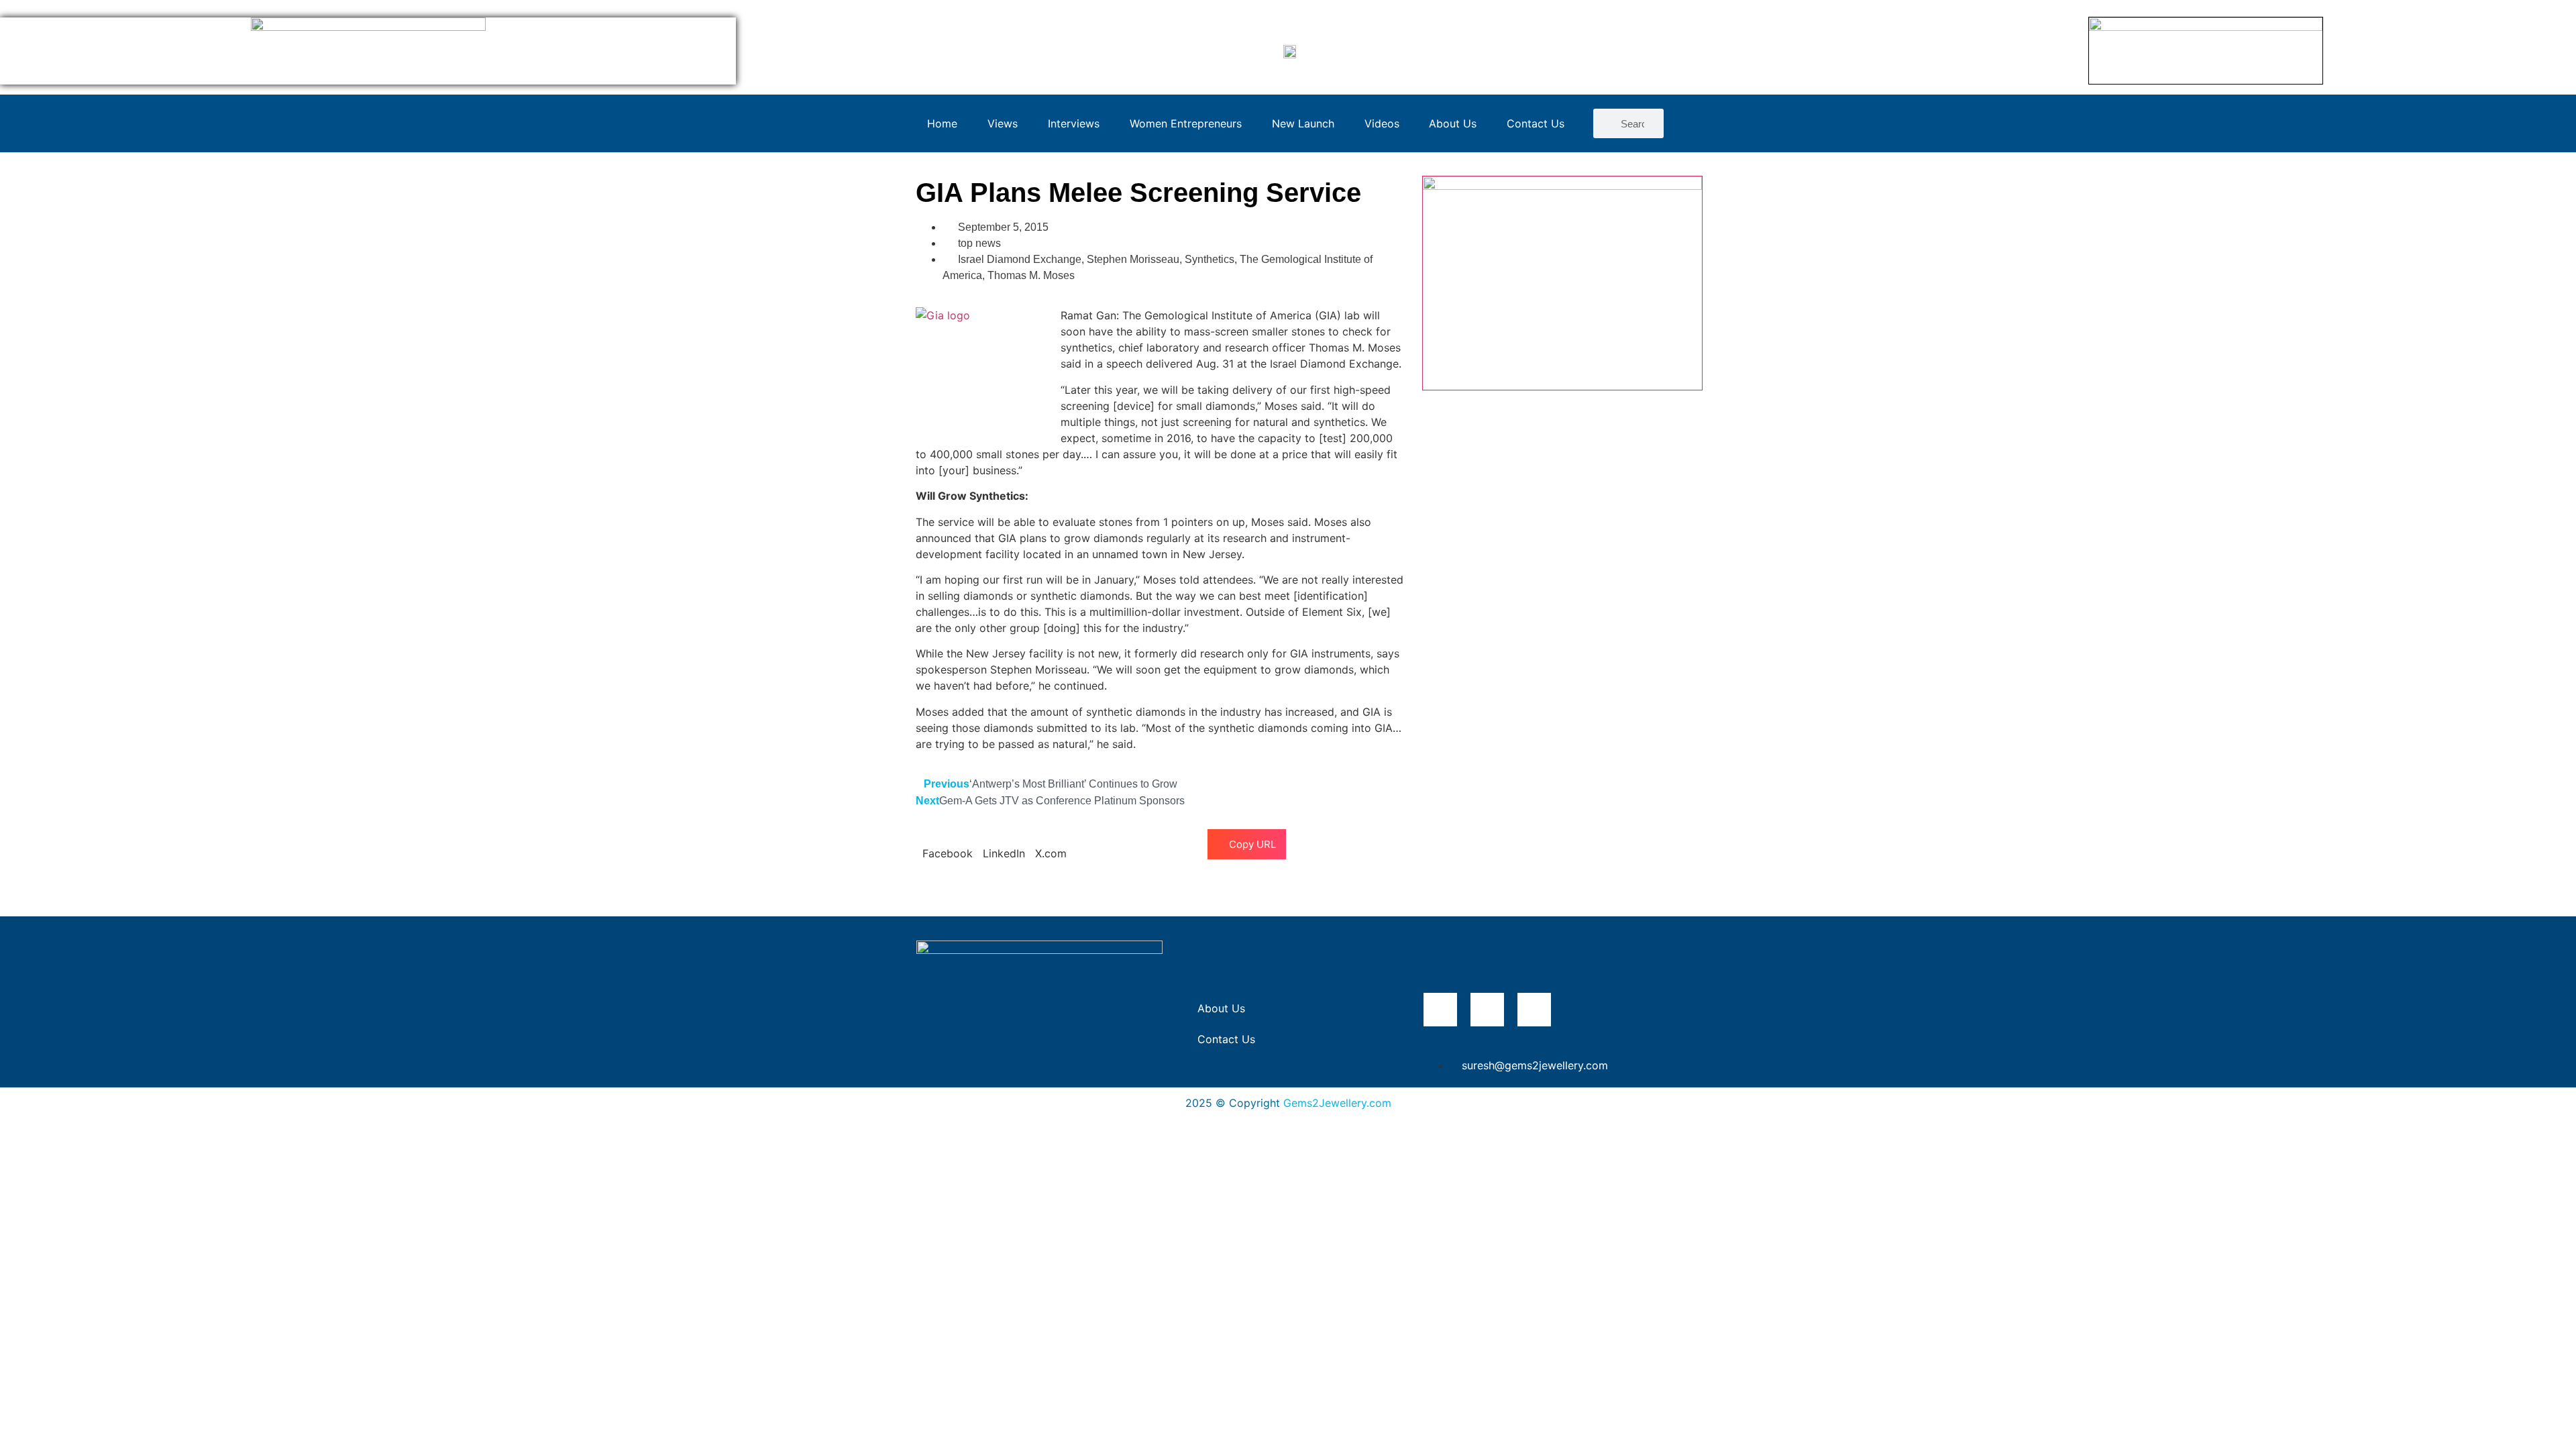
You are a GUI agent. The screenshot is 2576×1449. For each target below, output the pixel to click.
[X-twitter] (1487, 1010)
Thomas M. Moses (1031, 275)
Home (942, 123)
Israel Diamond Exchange (1020, 259)
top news (979, 243)
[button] (948, 845)
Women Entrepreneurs (1186, 123)
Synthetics (1210, 259)
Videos (1382, 123)
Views (1003, 123)
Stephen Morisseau (1133, 259)
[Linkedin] (1534, 1010)
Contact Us (1536, 123)
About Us (1453, 123)
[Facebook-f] (1440, 1010)
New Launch (1303, 123)
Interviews (1074, 123)
